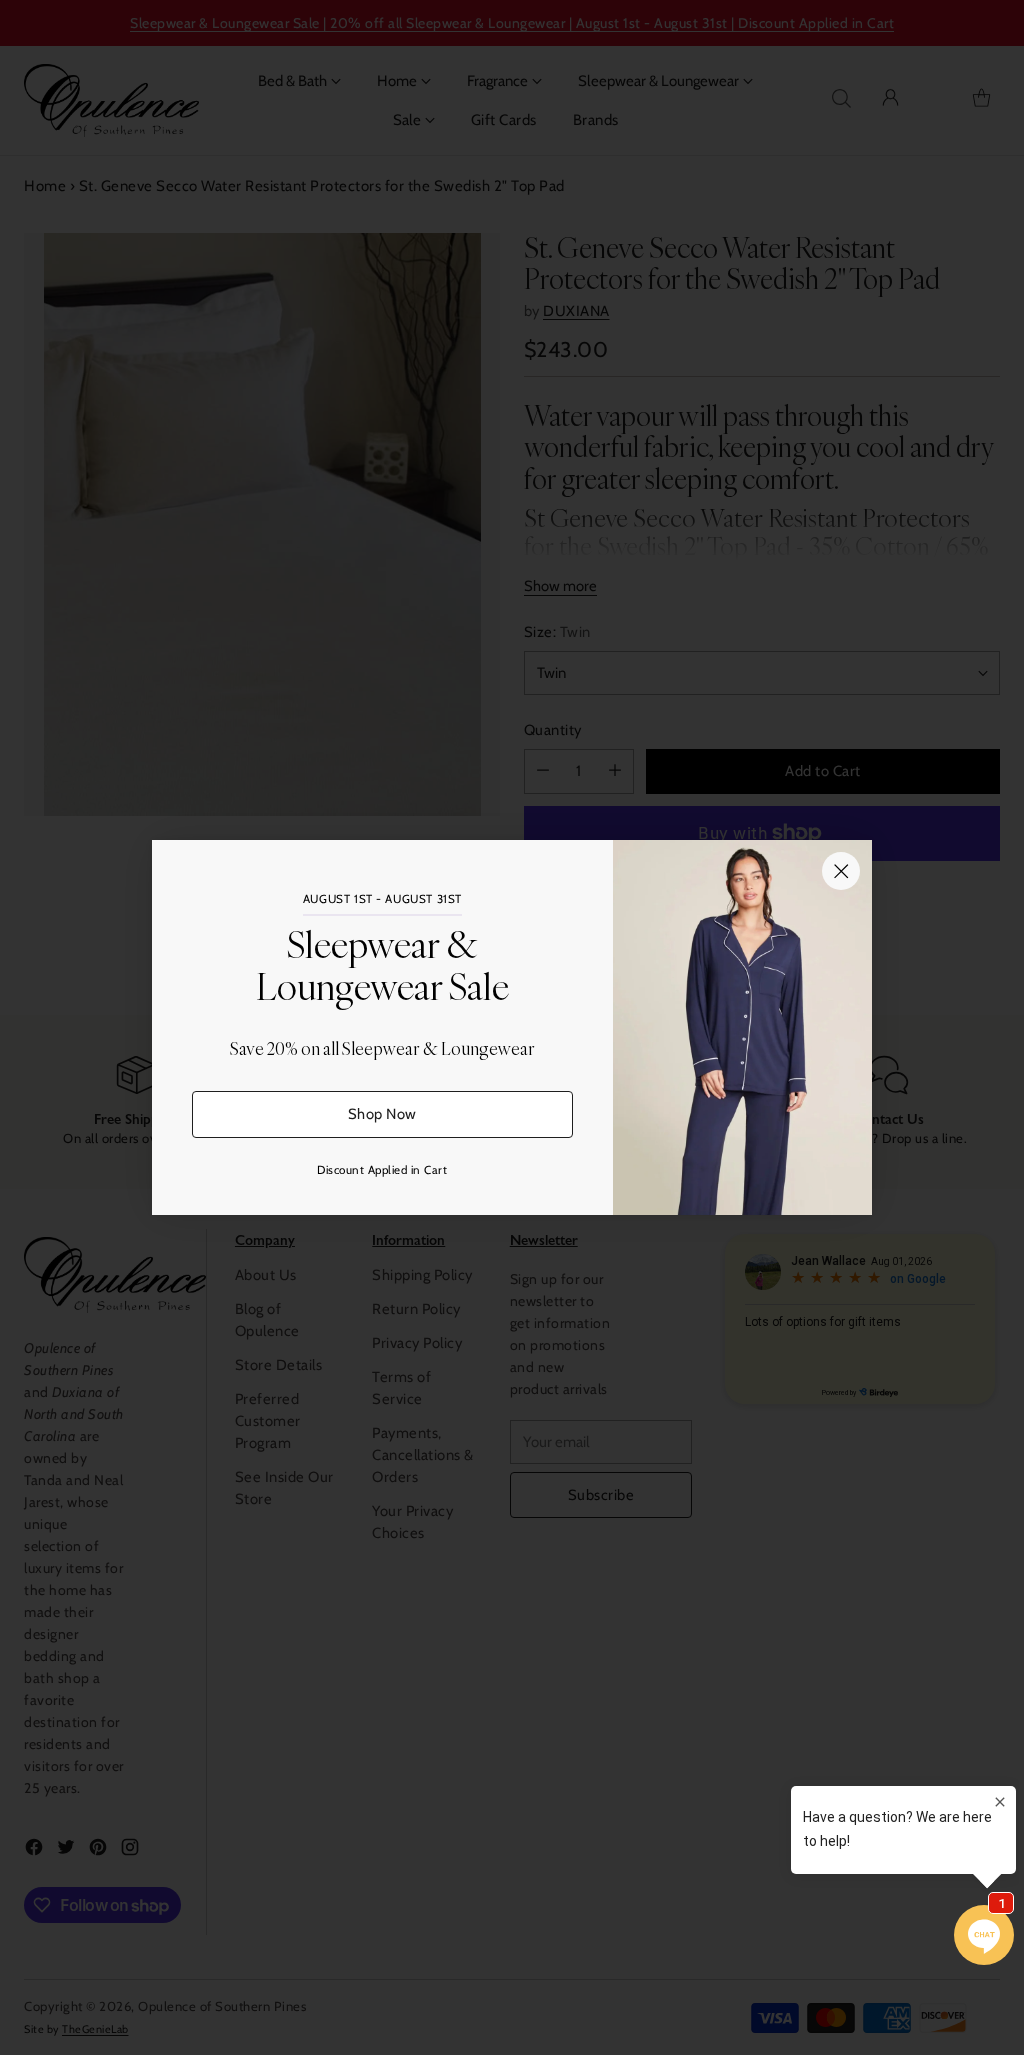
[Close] (841, 871)
